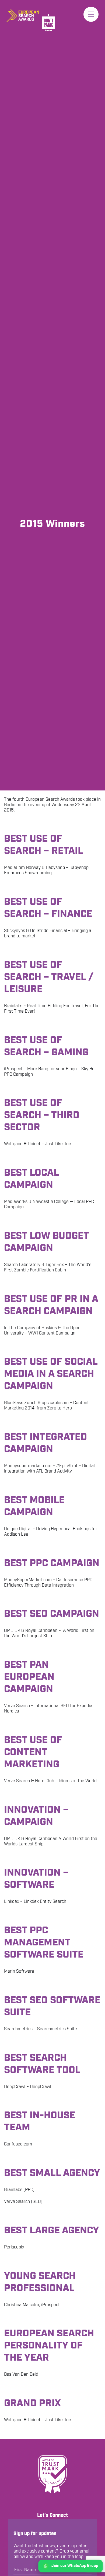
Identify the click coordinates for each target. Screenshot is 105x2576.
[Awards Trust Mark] (52, 2474)
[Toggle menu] (91, 14)
